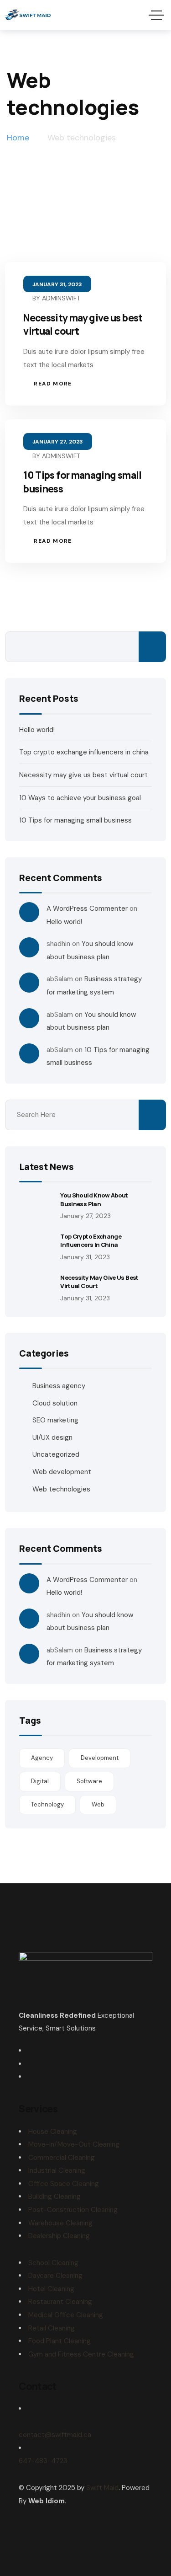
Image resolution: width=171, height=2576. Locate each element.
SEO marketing (55, 1420)
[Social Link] (31, 2051)
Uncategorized (56, 1454)
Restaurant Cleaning (60, 2302)
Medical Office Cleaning (66, 2315)
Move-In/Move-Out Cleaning (74, 2144)
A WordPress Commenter (87, 909)
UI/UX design (52, 1438)
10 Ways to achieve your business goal (80, 798)
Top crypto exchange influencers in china (84, 752)
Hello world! (37, 730)
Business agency (59, 1386)
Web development (62, 1472)
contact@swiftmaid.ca (55, 2435)
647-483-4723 (43, 2461)
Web (98, 1804)
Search (152, 647)
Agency (42, 1758)
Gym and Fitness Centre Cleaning (81, 2354)
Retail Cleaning (52, 2328)
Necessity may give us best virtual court (83, 775)
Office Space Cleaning (64, 2184)
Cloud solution (55, 1403)
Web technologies (61, 1489)
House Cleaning (53, 2132)
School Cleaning (53, 2263)
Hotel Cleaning (51, 2289)
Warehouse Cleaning (60, 2223)
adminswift (61, 298)
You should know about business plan (94, 1199)
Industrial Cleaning (57, 2170)
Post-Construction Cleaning (73, 2210)
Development (100, 1758)
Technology (47, 1804)
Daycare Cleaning (55, 2276)
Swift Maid (102, 2488)
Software (89, 1781)
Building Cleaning (54, 2197)
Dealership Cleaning (59, 2236)
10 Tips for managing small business (75, 820)
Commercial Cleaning (62, 2158)
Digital (40, 1781)
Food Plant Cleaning (60, 2341)
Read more (53, 384)
